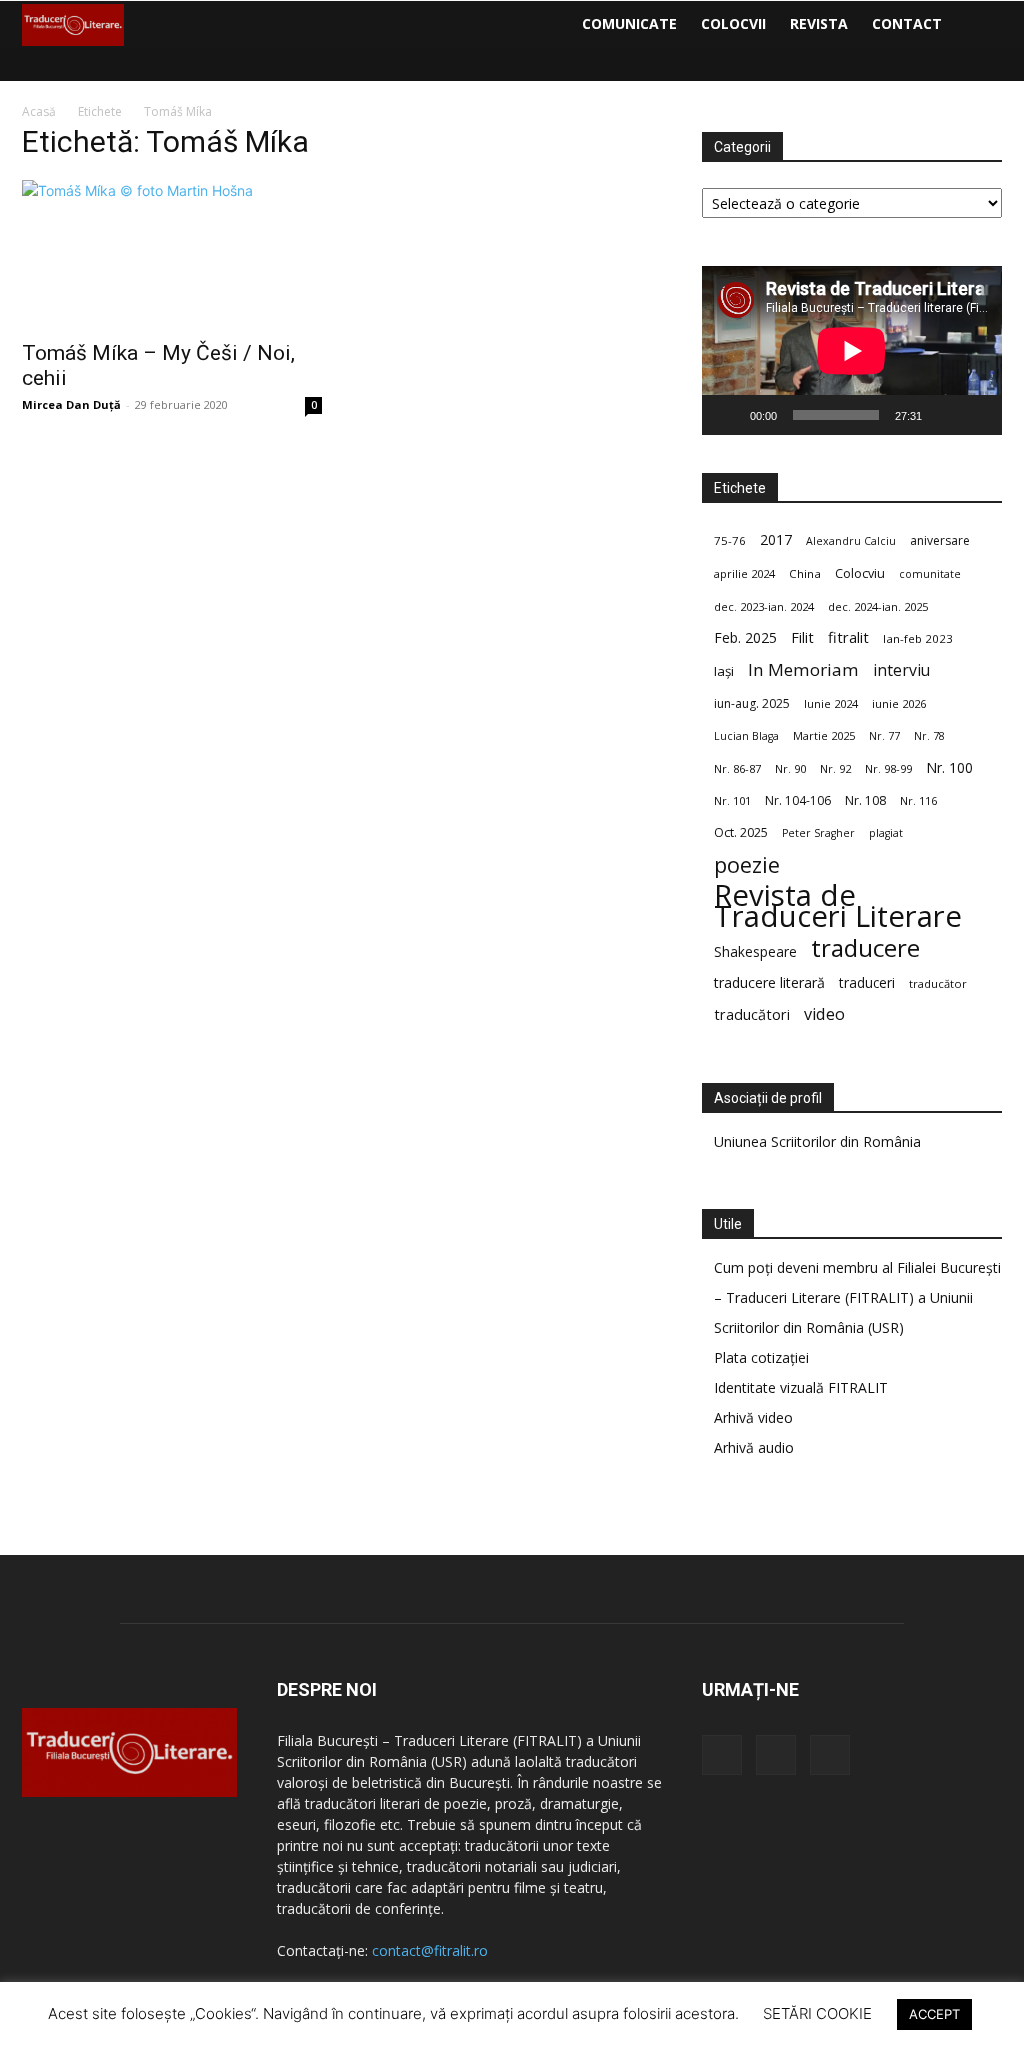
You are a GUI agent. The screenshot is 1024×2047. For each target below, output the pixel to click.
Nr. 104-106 (798, 800)
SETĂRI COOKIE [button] (817, 2013)
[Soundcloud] (776, 1755)
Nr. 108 (865, 800)
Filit (802, 637)
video (824, 1014)
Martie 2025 (824, 735)
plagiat (886, 833)
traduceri (867, 982)
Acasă (39, 111)
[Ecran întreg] (976, 415)
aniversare (940, 540)
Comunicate (629, 23)
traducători (752, 1014)
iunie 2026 (899, 703)
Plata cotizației (761, 1357)
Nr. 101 (732, 800)
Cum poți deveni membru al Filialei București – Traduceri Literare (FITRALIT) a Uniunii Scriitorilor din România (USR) (857, 1297)
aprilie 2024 (744, 573)
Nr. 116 (918, 800)
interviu (901, 670)
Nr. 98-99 (888, 768)
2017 (776, 539)
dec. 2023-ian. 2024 (764, 606)
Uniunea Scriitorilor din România (817, 1141)
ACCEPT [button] (934, 2014)
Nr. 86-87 (737, 768)
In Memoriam (803, 669)
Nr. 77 (884, 736)
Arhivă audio (754, 1447)
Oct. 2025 (741, 832)
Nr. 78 (929, 736)
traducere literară (769, 982)
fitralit (848, 637)
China (805, 573)
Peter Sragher (818, 833)
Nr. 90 (790, 768)
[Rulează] (728, 415)
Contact (907, 23)
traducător (938, 983)
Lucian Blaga (746, 736)
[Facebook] (722, 1755)
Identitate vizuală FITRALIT (801, 1387)
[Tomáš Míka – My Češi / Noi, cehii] (172, 254)
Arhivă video (753, 1417)
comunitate (930, 574)
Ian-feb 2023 (918, 638)
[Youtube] (830, 1755)
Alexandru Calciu (851, 541)
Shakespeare (755, 951)
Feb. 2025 (745, 637)
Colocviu (860, 573)
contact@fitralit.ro (430, 1950)
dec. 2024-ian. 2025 (878, 606)
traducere (865, 947)
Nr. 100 (949, 767)
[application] (852, 350)
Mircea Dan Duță (71, 404)
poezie (747, 864)
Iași (724, 671)
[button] (978, 25)
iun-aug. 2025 (752, 703)
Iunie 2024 (831, 703)
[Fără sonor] (944, 415)
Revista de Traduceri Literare (838, 906)
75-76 (730, 540)
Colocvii (733, 23)
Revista (819, 23)
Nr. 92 (835, 768)
